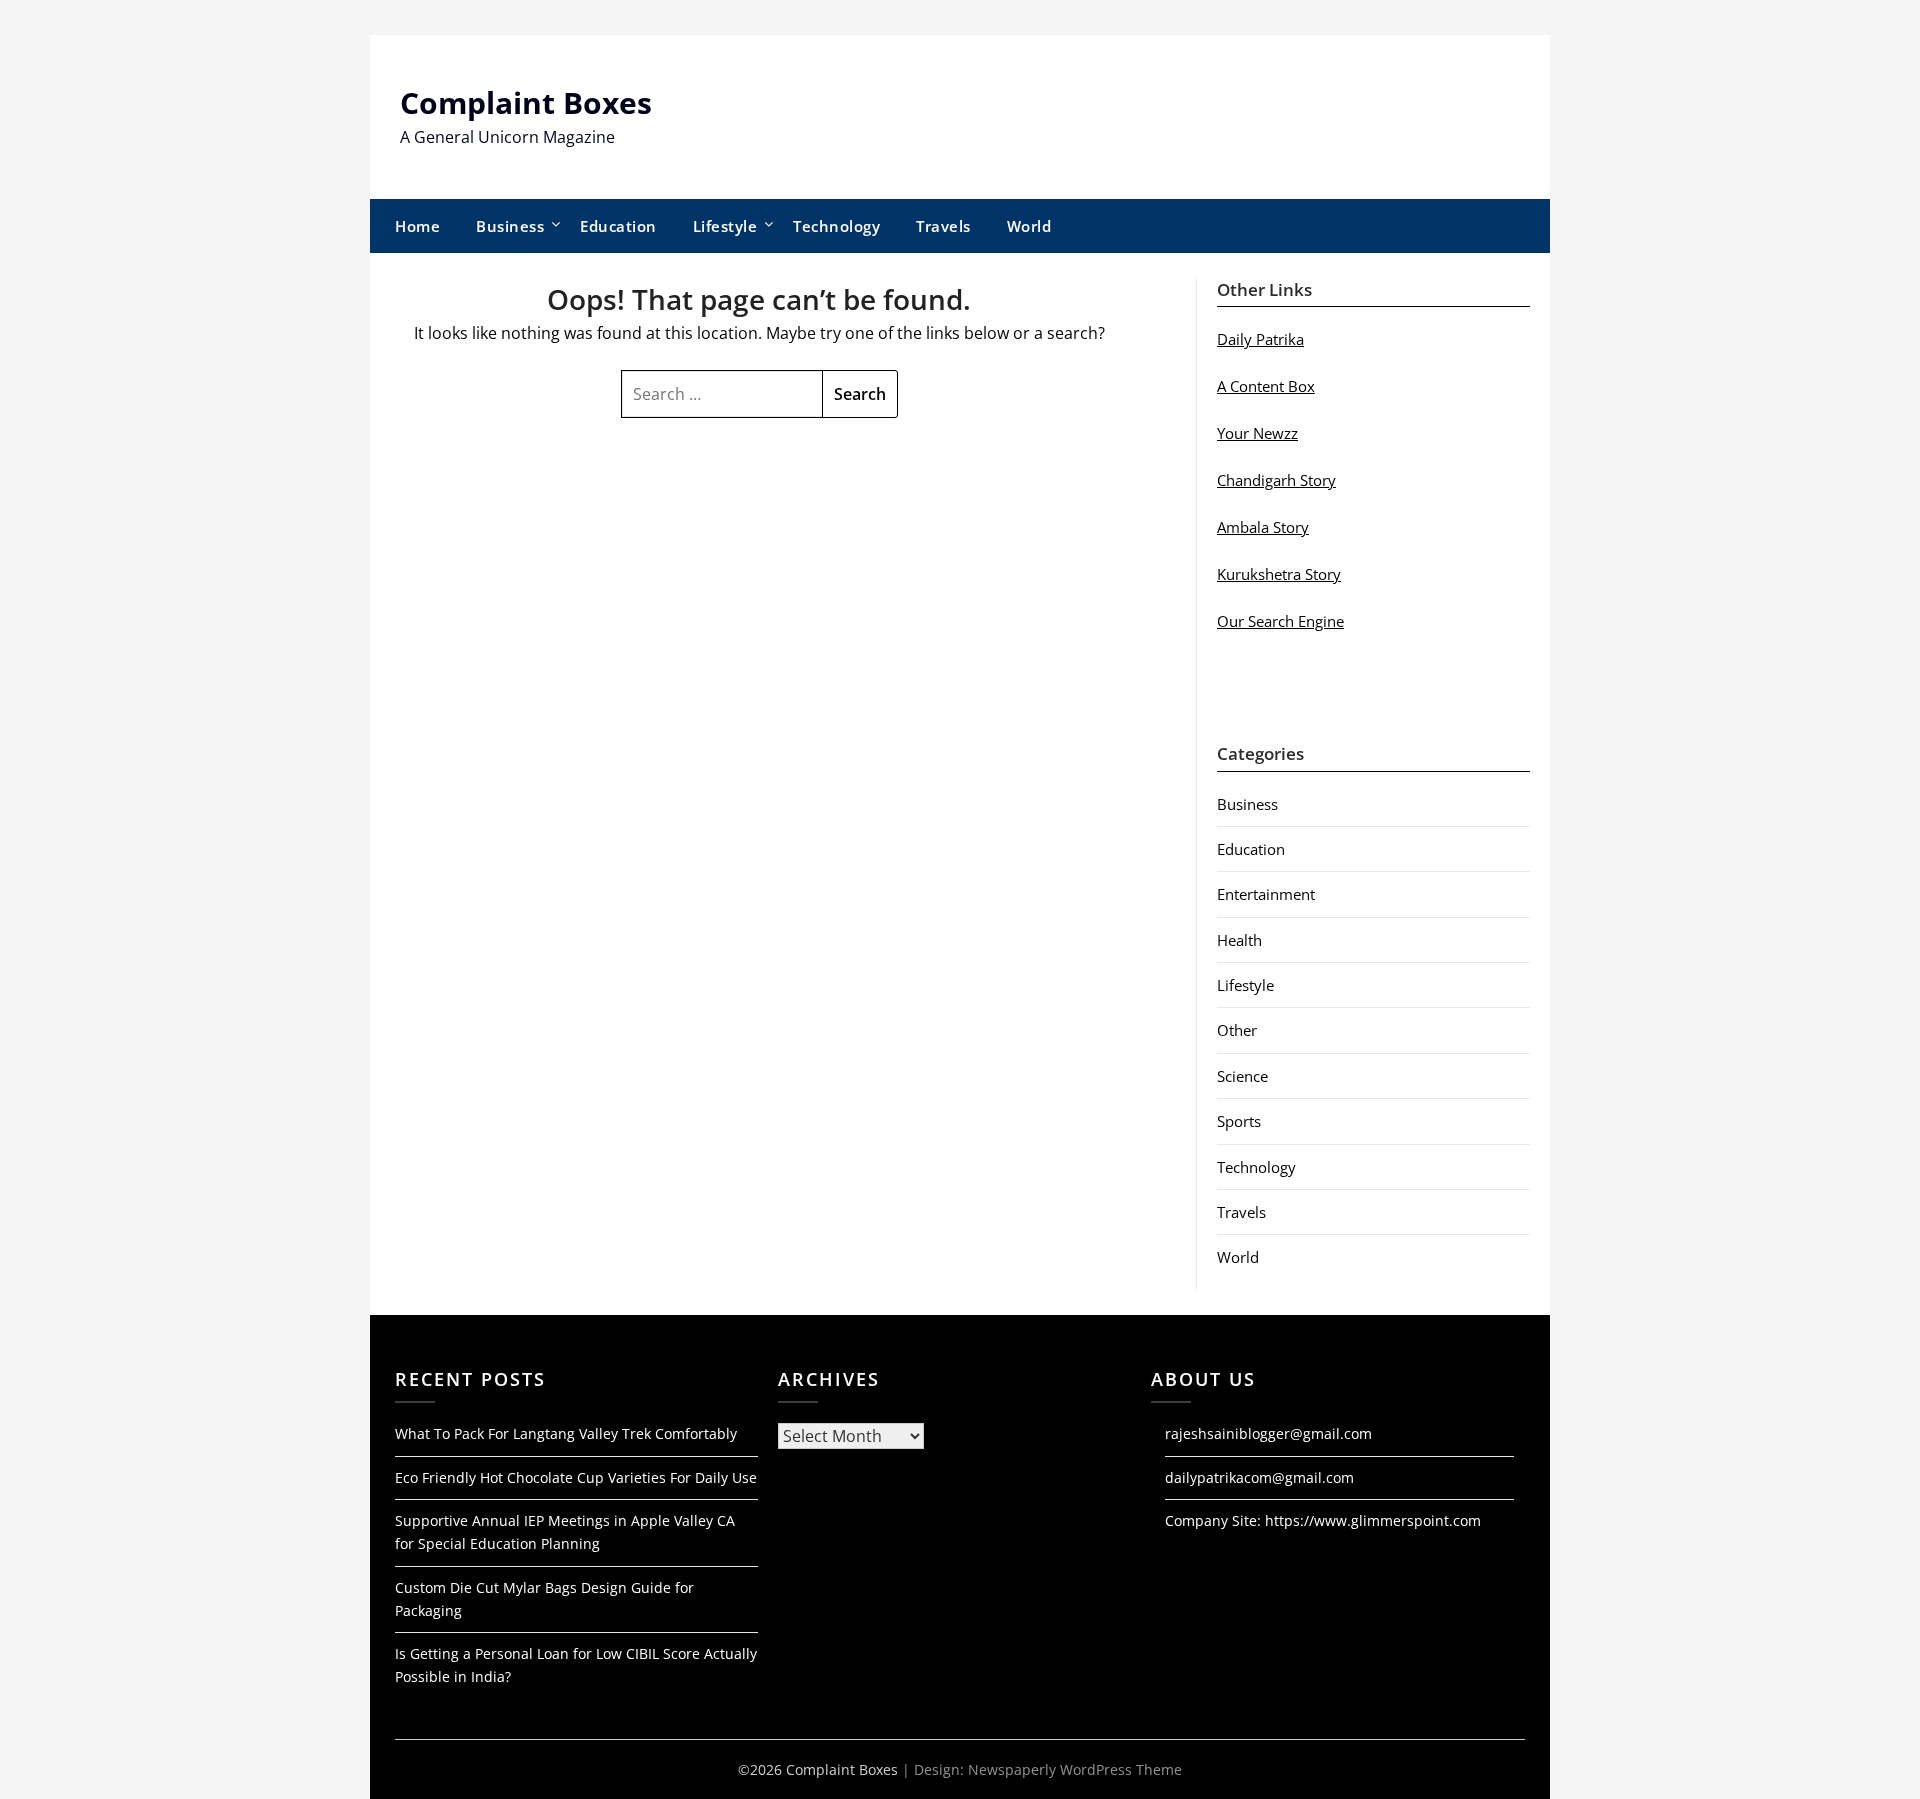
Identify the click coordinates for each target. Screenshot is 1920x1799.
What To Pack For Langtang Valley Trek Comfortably (566, 1433)
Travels (943, 226)
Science (1242, 1076)
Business (510, 226)
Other (1237, 1030)
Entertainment (1266, 894)
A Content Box (1266, 386)
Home (417, 226)
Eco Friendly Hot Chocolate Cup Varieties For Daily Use (576, 1477)
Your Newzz (1257, 433)
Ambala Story (1263, 527)
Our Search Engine (1280, 621)
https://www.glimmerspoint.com (1373, 1520)
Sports (1239, 1121)
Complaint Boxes (526, 102)
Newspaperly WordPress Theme (1075, 1769)
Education (618, 226)
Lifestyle (725, 226)
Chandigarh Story (1276, 480)
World (1029, 226)
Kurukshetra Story (1279, 574)
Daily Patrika (1260, 339)
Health (1239, 940)
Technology (836, 226)
